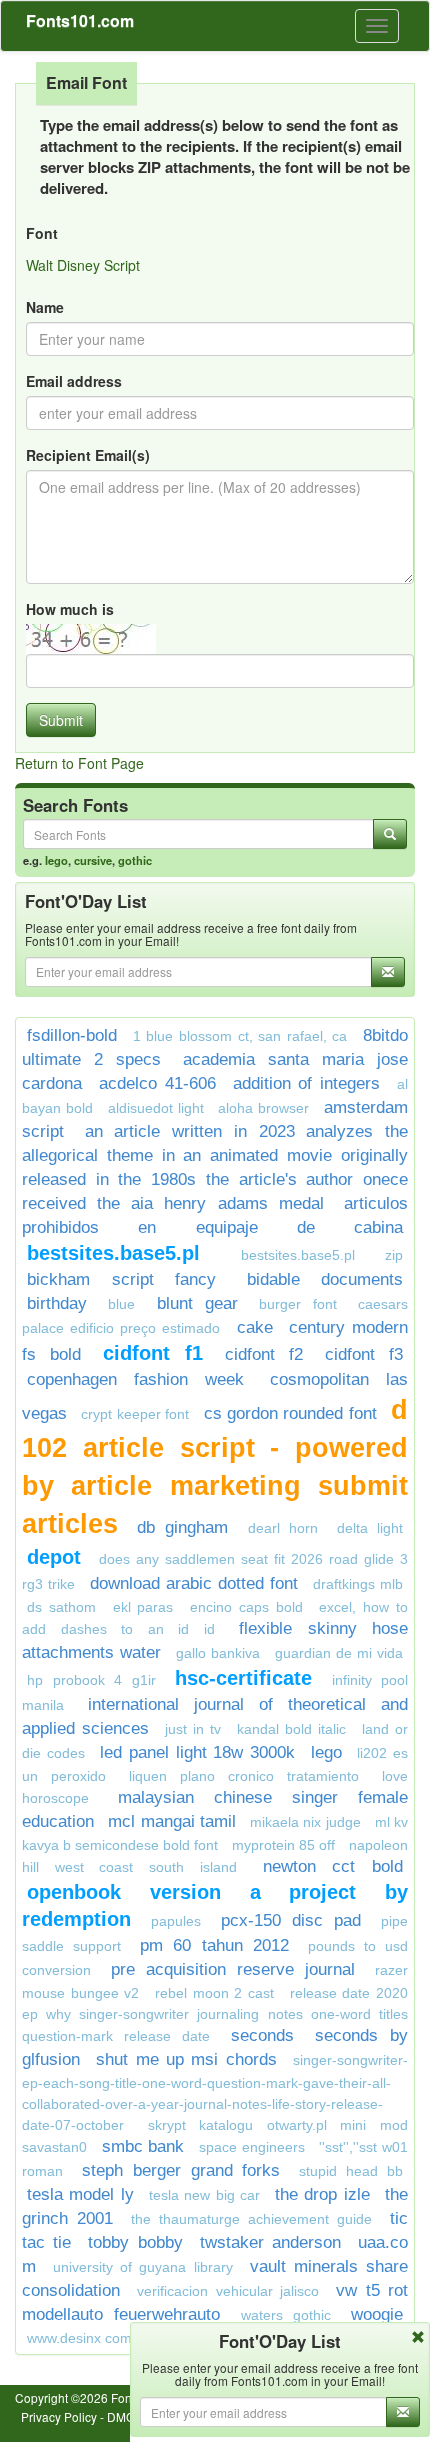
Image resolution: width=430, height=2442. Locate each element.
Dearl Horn (283, 1528)
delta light (370, 1528)
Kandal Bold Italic (291, 1729)
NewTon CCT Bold (333, 1866)
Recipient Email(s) (88, 455)
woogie (377, 2314)
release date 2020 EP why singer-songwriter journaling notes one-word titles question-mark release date (215, 2014)
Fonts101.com (80, 20)
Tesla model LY (80, 2194)
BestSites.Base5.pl (113, 1253)
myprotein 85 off (283, 1845)
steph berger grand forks (181, 2170)
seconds (262, 2035)
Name (45, 307)
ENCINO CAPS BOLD (246, 1607)
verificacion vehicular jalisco (228, 2291)
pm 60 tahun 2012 (214, 1945)
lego (56, 860)
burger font (297, 1304)
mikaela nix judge (305, 1822)
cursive (93, 860)
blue (121, 1304)
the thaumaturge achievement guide (251, 2219)
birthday (57, 1303)
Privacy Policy (59, 2416)
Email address (74, 381)
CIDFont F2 (264, 1354)
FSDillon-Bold (72, 1035)
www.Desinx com (79, 2338)
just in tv (193, 1729)
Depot (58, 1557)
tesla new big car (204, 2195)
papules (176, 1921)
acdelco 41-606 (157, 1083)
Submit (61, 720)
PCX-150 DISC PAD (291, 1920)
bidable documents (325, 1279)
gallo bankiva (218, 1653)
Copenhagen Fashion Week (135, 1379)
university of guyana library (142, 2267)
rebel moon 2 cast (214, 1993)
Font (42, 233)
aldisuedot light (156, 1108)
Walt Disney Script (83, 265)
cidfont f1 (153, 1353)
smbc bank (143, 2146)
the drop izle (322, 2194)
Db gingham (182, 1527)
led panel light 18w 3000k (197, 1752)
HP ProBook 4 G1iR (91, 1680)
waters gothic (286, 2315)
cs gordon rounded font (290, 1413)
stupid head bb (351, 2171)
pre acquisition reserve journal (233, 1969)
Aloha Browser (263, 1108)
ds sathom (61, 1607)
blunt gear (197, 1303)
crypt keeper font (135, 1414)
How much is (70, 609)
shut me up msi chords (186, 2059)
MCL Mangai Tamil (172, 1821)
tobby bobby (135, 2242)
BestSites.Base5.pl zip (322, 1255)
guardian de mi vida (339, 1653)
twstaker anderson (270, 2242)
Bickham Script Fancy (121, 1279)
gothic (135, 860)
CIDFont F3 (364, 1354)
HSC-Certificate (243, 1678)
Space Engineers (252, 2147)
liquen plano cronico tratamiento (244, 1776)
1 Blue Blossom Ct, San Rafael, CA (240, 1036)
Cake (255, 1327)
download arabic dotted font (194, 1583)
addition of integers (307, 1083)
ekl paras (143, 1607)
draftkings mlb (358, 1584)
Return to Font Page (79, 763)
